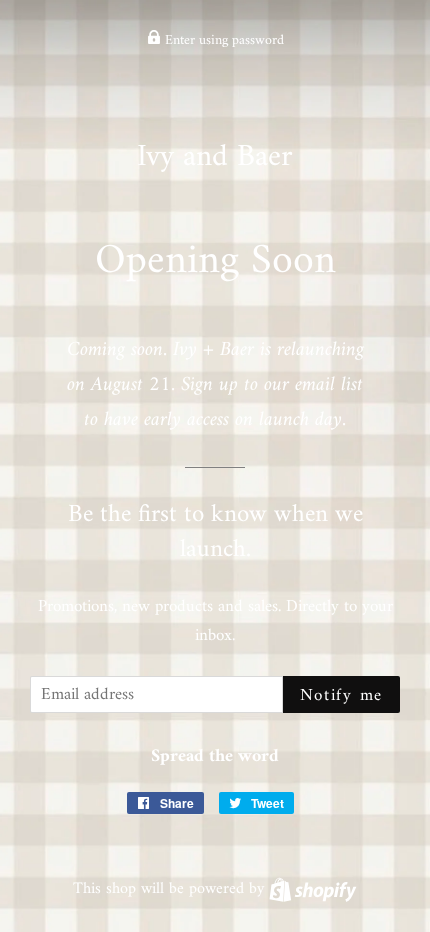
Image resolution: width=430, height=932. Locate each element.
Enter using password (222, 40)
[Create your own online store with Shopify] (312, 889)
